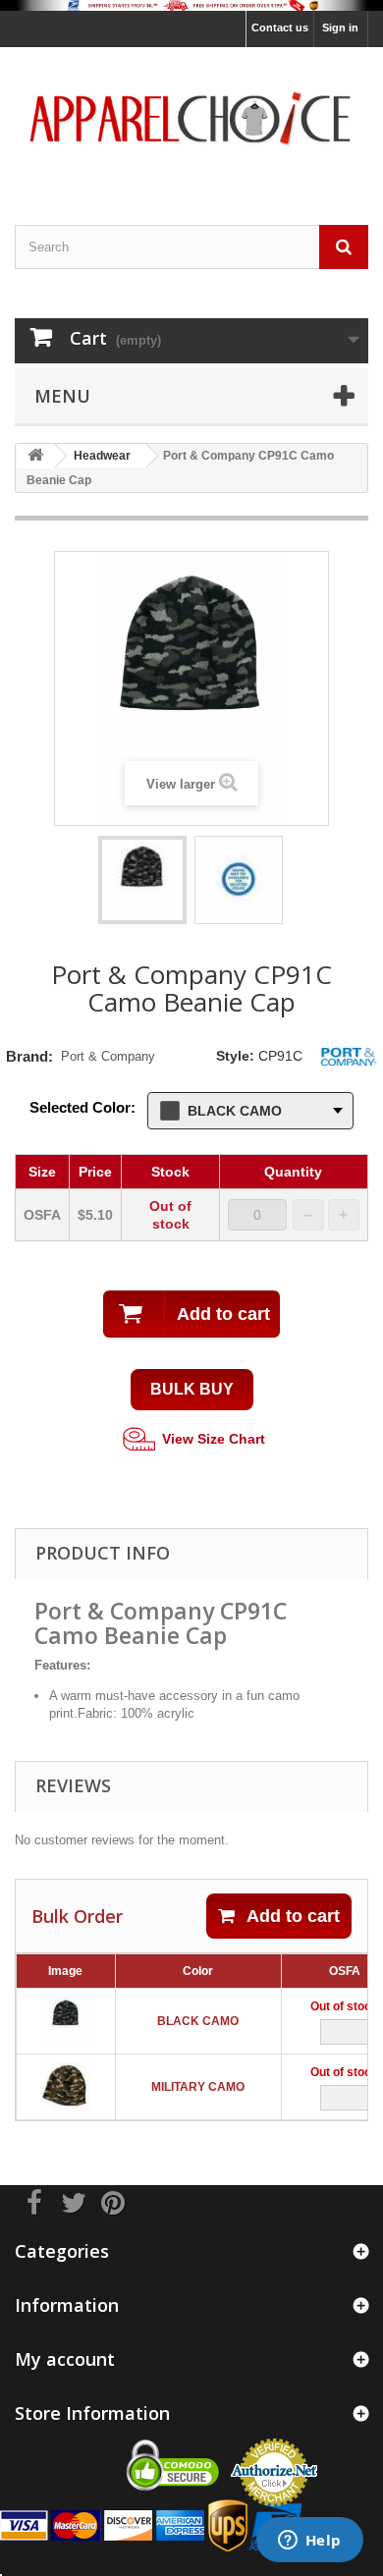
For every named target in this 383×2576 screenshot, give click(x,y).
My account (65, 2359)
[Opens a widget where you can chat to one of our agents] (309, 2542)
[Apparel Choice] (191, 119)
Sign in (340, 27)
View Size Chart (212, 1439)
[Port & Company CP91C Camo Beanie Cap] (142, 880)
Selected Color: (82, 1107)
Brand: (29, 1056)
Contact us (280, 27)
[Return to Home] (35, 456)
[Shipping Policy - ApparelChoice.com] (191, 5)
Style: (235, 1056)
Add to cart (293, 1916)
